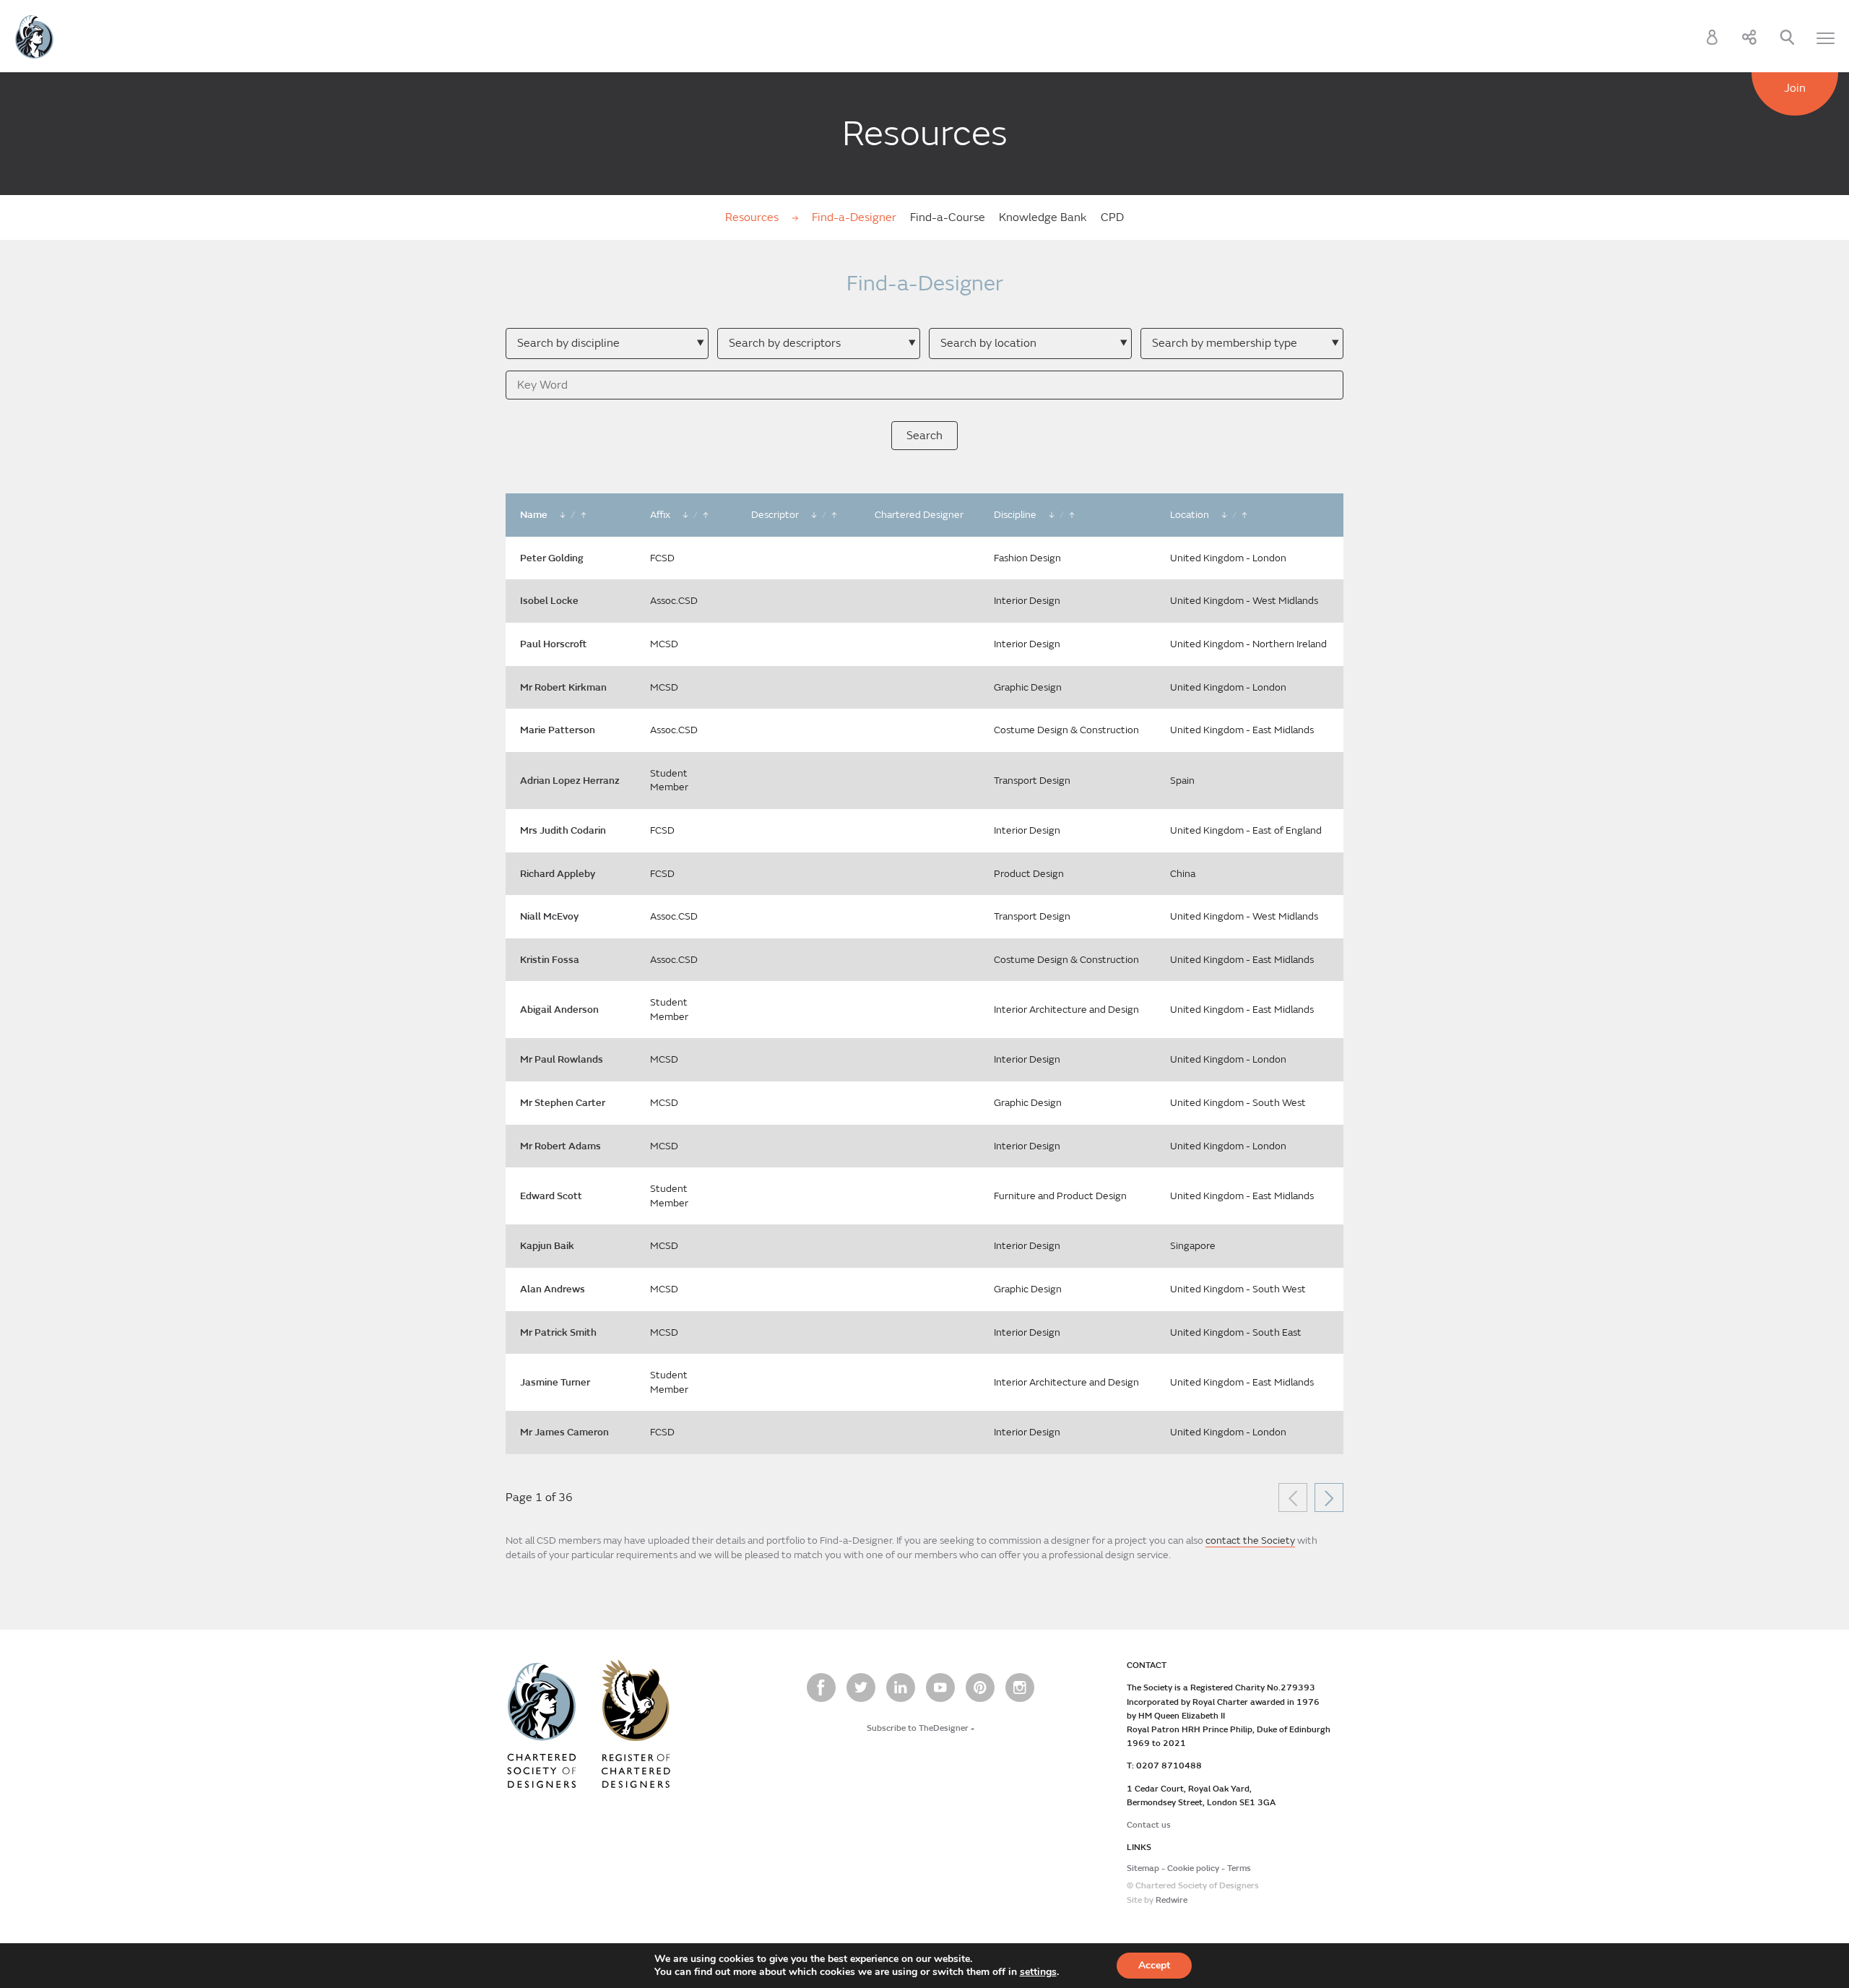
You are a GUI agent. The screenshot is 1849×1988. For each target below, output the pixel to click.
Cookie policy (1193, 1868)
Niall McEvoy (549, 916)
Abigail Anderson (559, 1010)
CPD (1112, 217)
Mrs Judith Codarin (563, 830)
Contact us (1149, 1825)
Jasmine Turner (555, 1382)
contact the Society (1250, 1540)
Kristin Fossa (550, 960)
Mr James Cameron (564, 1432)
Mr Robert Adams (560, 1146)
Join (1795, 88)
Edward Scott (551, 1196)
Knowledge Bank (1043, 217)
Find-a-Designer (854, 217)
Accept (1154, 1965)
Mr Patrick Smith (558, 1332)
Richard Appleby (558, 874)
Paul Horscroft (553, 644)
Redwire (1172, 1900)
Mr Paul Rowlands (562, 1059)
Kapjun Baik (547, 1246)
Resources (753, 217)
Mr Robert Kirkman (563, 687)
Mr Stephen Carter (563, 1103)
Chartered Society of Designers (34, 37)
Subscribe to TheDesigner (918, 1728)
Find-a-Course (948, 217)
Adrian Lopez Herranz (570, 781)
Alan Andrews (553, 1289)
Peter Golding (552, 558)
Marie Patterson (558, 730)
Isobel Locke (549, 601)
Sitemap (1143, 1868)
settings (1038, 1972)
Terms (1239, 1868)
